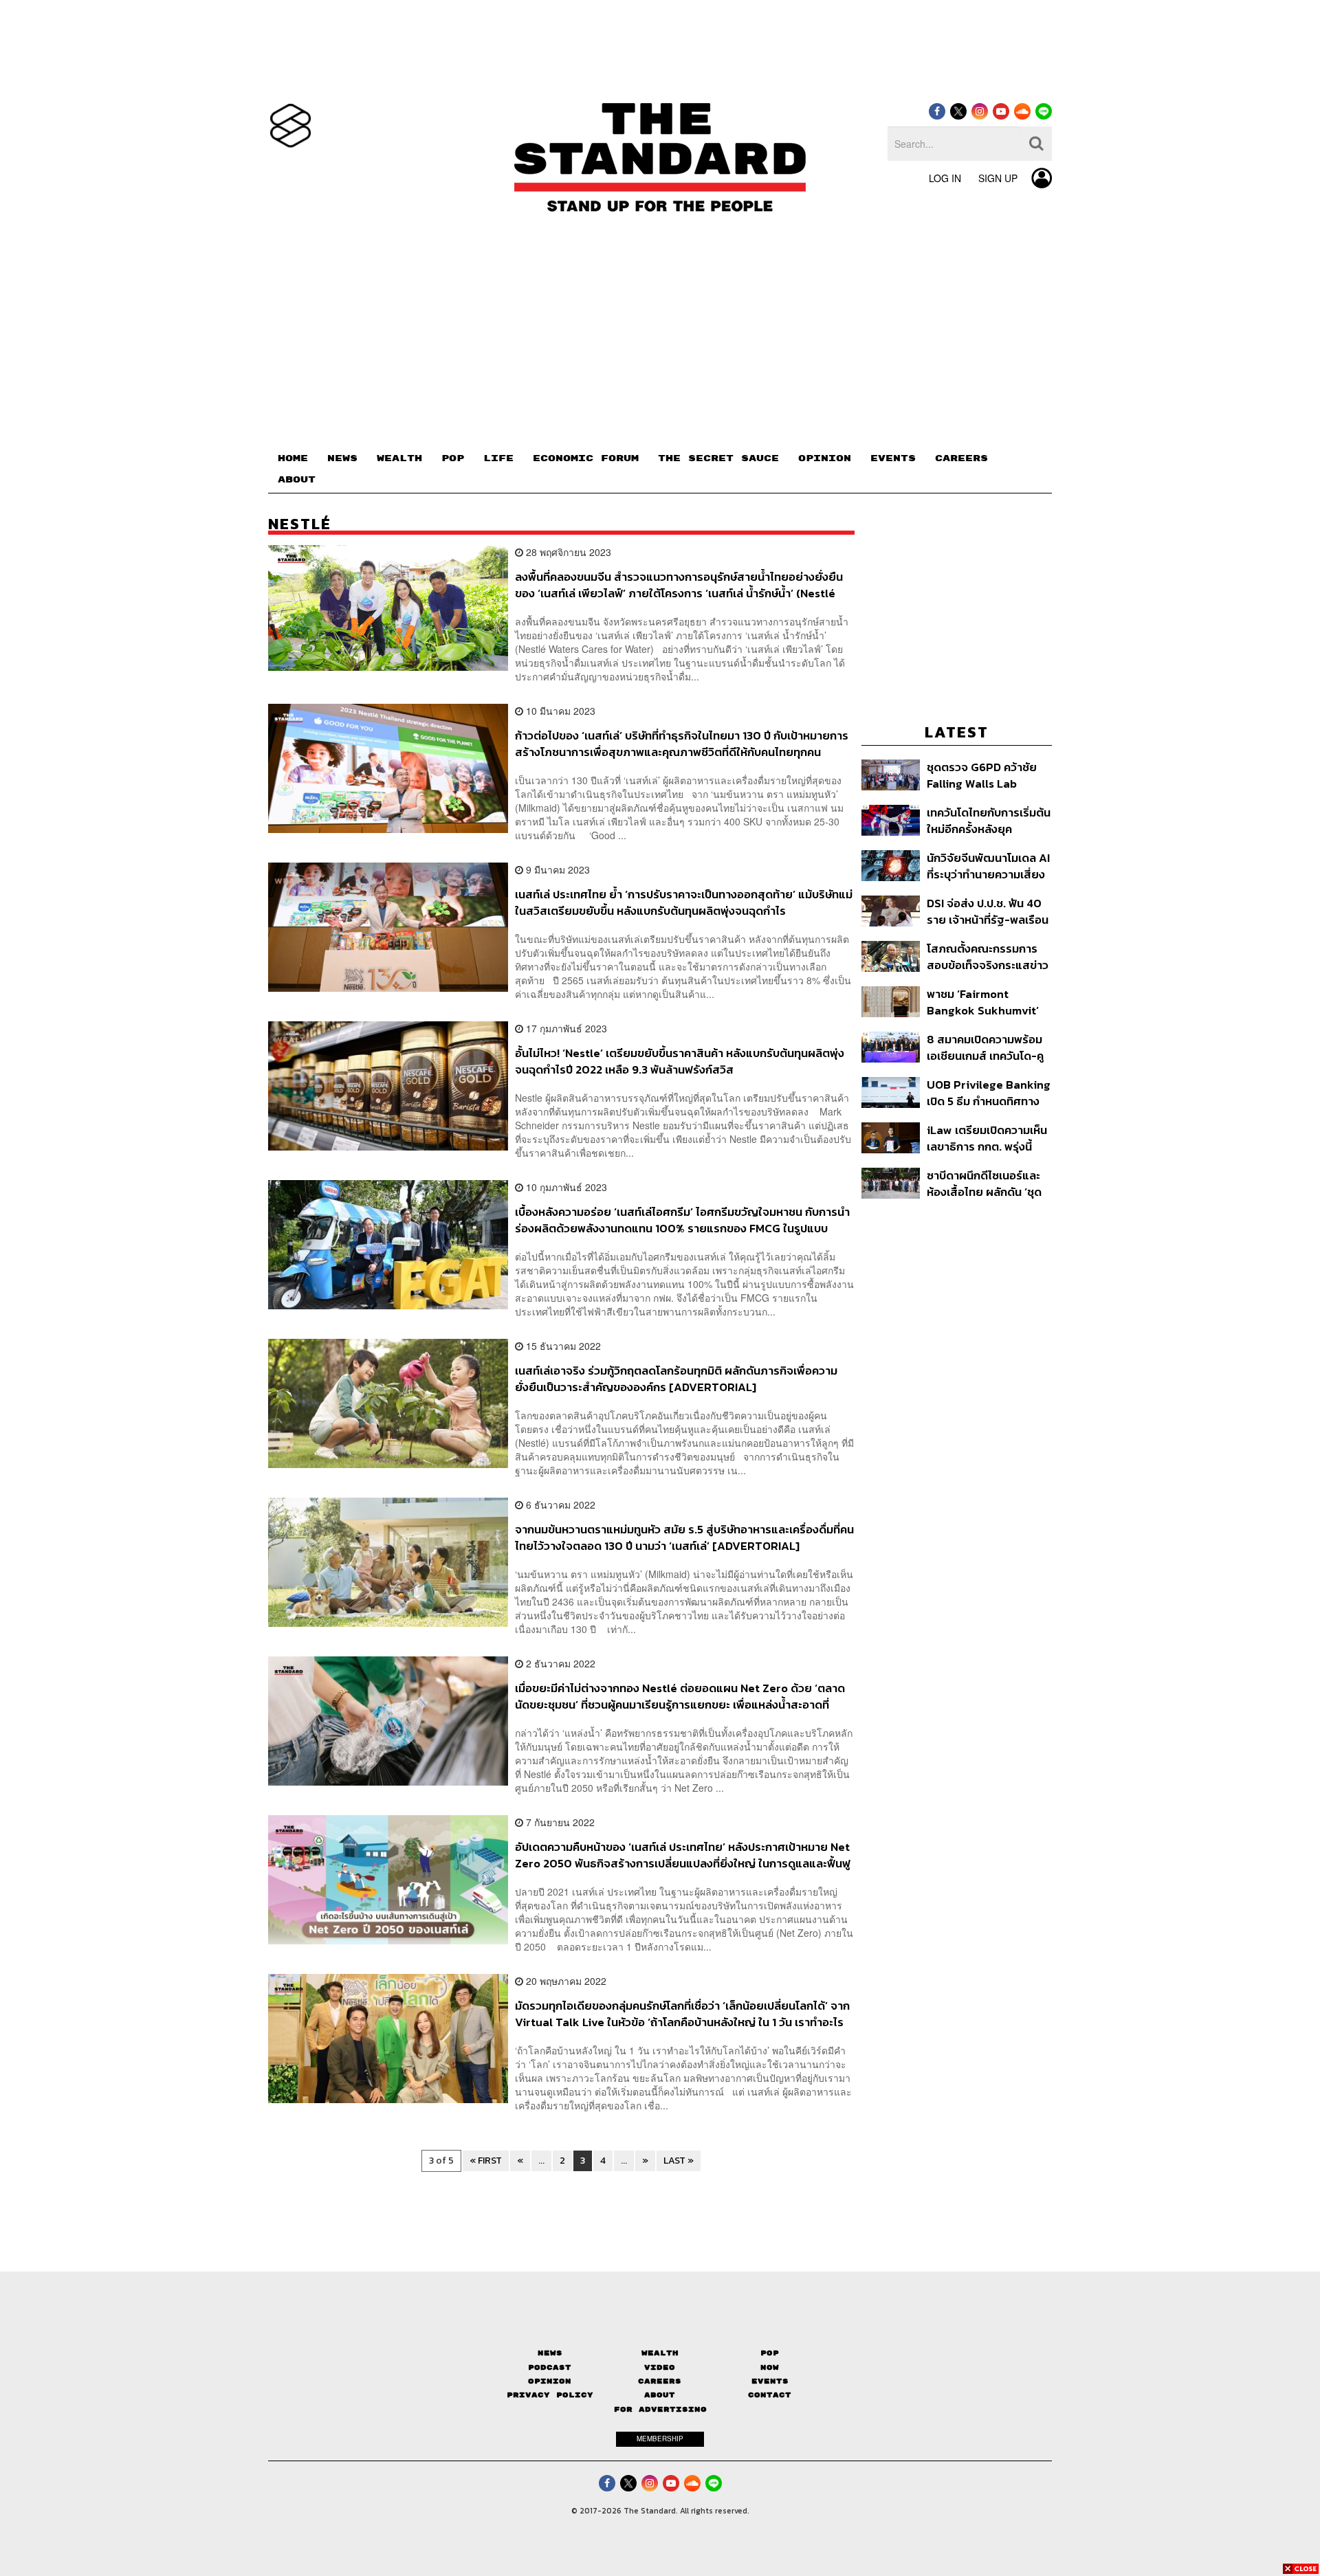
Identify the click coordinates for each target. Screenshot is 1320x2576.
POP (453, 458)
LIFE (498, 458)
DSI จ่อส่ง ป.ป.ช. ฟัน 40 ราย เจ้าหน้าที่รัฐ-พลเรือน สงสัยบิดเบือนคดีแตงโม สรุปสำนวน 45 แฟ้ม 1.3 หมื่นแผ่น (988, 911)
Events (770, 2381)
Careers (660, 2381)
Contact (770, 2395)
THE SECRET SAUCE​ (718, 458)
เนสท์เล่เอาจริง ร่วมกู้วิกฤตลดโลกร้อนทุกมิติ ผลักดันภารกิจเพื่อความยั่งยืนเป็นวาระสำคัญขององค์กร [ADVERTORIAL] (676, 1378)
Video (660, 2367)
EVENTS (893, 458)
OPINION (825, 458)
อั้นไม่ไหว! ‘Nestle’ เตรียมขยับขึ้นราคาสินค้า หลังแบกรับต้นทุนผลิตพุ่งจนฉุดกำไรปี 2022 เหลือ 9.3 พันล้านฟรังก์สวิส (680, 1061)
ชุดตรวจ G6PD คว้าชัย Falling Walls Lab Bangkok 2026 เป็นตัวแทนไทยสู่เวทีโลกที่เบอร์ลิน (982, 775)
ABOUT (297, 480)
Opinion (550, 2381)
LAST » (679, 2161)
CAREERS (961, 458)
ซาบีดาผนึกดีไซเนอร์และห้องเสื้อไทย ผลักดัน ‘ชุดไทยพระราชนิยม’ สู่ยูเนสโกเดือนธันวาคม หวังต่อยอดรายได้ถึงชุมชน (986, 1183)
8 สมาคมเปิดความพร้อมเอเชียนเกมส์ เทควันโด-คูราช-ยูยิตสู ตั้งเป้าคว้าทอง (985, 1047)
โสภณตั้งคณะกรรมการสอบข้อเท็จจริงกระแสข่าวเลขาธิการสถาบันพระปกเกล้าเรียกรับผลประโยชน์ (988, 956)
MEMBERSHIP (660, 2439)
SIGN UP (998, 178)
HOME (293, 458)
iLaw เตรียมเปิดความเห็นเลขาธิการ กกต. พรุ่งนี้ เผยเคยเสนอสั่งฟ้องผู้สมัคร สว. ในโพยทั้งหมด (987, 1138)
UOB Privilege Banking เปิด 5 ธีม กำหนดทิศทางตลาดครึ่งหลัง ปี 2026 (989, 1092)
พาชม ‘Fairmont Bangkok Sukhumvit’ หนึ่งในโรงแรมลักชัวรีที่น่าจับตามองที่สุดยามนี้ (987, 1002)
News (550, 2353)
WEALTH (399, 458)
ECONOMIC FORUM (586, 458)
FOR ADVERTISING (660, 2409)
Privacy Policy (550, 2395)
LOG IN (945, 178)
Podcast (550, 2367)
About (660, 2395)
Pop (770, 2353)
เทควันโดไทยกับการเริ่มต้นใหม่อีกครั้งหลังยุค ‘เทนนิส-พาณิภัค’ (989, 820)
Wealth (660, 2353)
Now (770, 2367)
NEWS (342, 458)
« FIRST (486, 2161)
